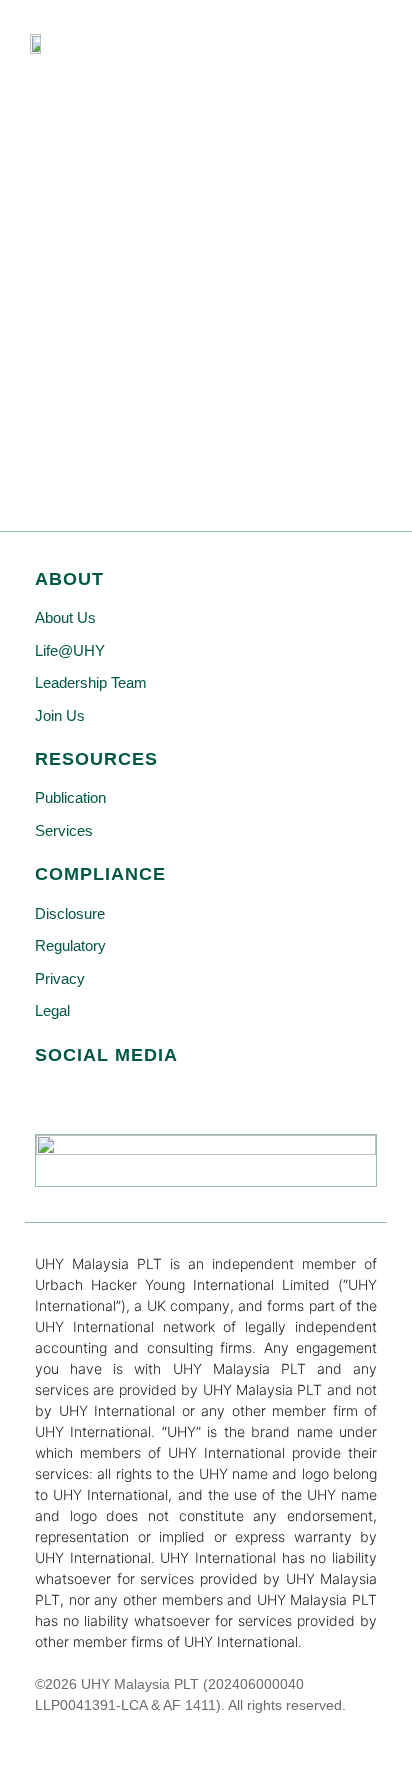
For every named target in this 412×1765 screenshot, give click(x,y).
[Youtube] (198, 1093)
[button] (366, 49)
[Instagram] (147, 1093)
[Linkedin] (96, 1093)
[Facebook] (45, 1093)
